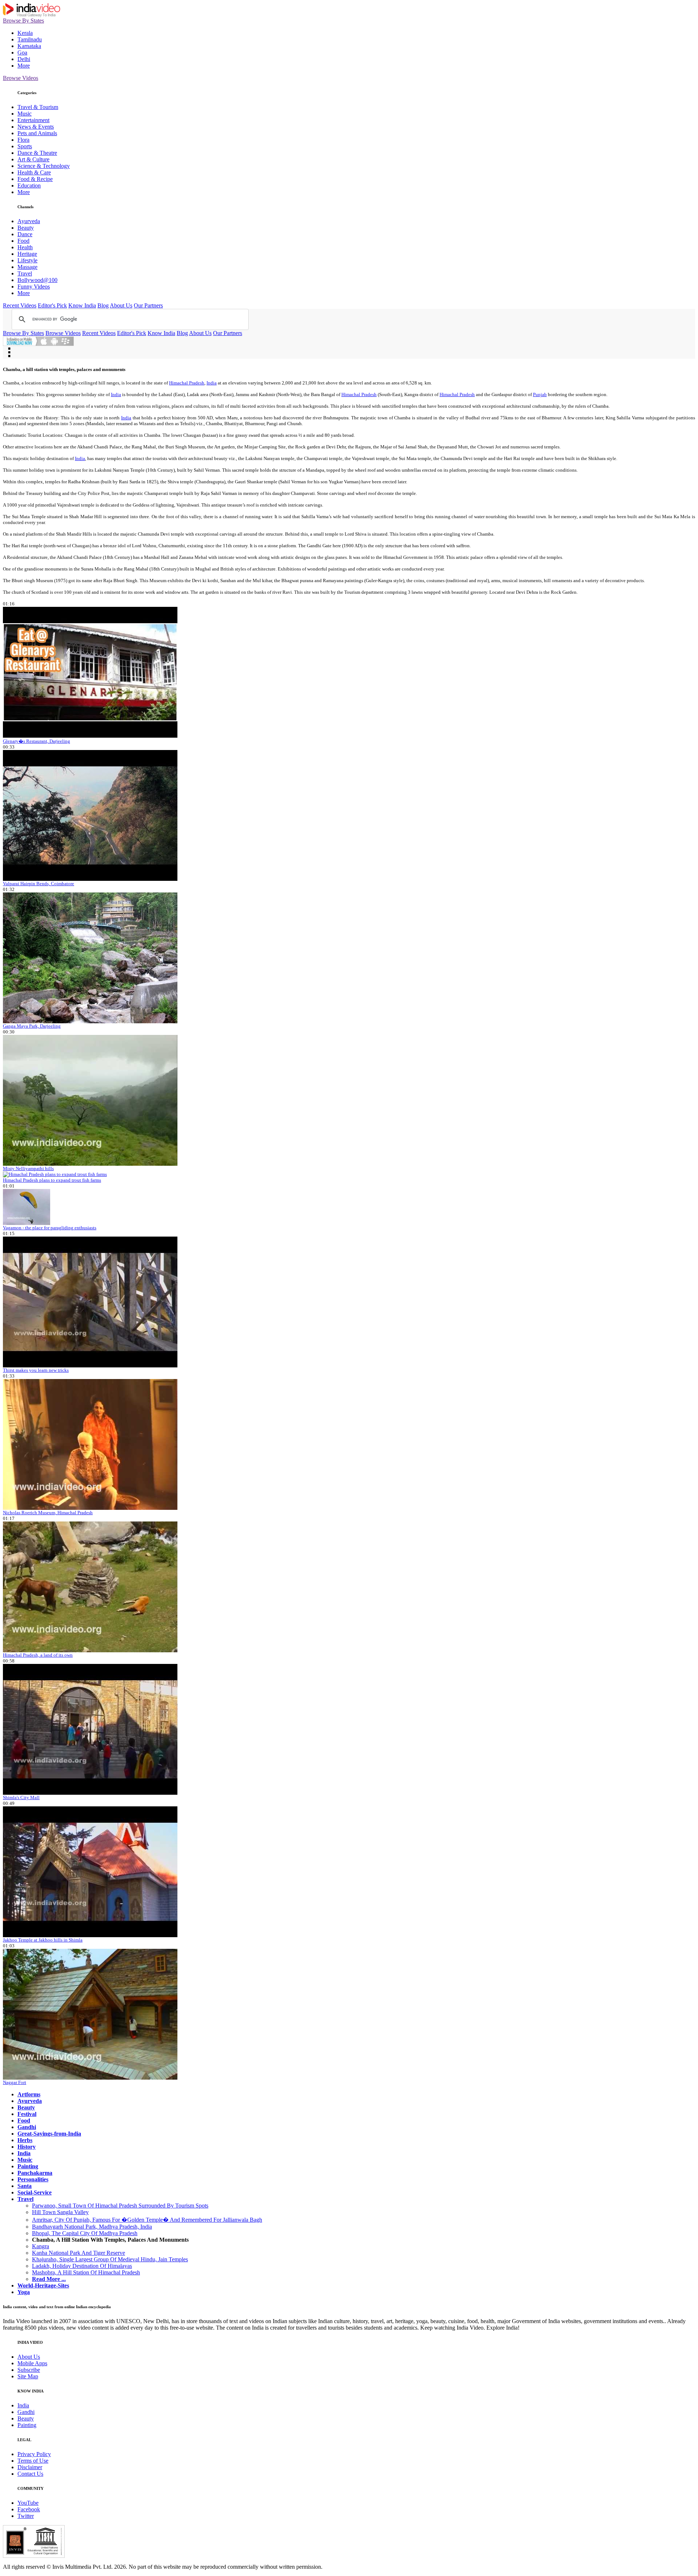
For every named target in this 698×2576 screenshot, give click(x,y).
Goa (22, 53)
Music (25, 114)
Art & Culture (33, 159)
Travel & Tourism (38, 107)
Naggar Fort (15, 2082)
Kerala (25, 33)
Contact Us (30, 2474)
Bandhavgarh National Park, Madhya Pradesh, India (92, 2227)
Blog (103, 305)
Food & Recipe (35, 179)
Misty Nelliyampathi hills (28, 1168)
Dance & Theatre (37, 153)
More (24, 66)
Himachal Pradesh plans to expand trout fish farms (52, 1180)
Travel (25, 273)
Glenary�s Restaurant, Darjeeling (37, 741)
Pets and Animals (37, 133)
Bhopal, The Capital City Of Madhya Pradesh (85, 2233)
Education (29, 186)
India (212, 383)
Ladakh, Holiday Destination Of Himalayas (82, 2266)
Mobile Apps (32, 2363)
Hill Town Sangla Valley (60, 2212)
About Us (121, 305)
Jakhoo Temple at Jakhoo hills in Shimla (43, 1940)
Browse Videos (21, 78)
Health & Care (34, 172)
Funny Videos (34, 287)
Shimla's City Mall (21, 1797)
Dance (25, 234)
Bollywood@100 (37, 280)
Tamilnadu (30, 39)
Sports (25, 146)
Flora (23, 140)
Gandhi (26, 2412)
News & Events (36, 127)
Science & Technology (44, 166)
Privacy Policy (34, 2454)
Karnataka (29, 46)
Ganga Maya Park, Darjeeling (32, 1026)
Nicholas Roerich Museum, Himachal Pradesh (48, 1513)
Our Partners (148, 305)
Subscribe (29, 2370)
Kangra (41, 2246)
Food (23, 241)
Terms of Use (33, 2461)
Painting (27, 2425)
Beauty (26, 228)
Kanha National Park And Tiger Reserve (79, 2253)
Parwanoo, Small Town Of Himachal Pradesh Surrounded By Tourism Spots (120, 2206)
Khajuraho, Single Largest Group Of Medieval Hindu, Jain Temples (110, 2259)
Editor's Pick (52, 305)
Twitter (26, 2516)
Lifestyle (27, 260)
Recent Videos (20, 305)
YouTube (28, 2503)
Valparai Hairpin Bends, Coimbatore (39, 884)
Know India (82, 305)
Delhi (24, 59)
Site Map (28, 2376)
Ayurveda (29, 221)
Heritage (27, 254)
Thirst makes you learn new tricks (36, 1370)
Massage (27, 267)
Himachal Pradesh (187, 383)
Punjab (540, 394)
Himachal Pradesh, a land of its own (38, 1655)
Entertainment (33, 120)
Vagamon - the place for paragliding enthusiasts (50, 1228)
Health (25, 247)
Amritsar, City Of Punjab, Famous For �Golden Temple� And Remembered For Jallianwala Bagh (147, 2220)
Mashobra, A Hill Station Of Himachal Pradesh (86, 2272)
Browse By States (23, 21)
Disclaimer (30, 2467)
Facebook (29, 2509)
